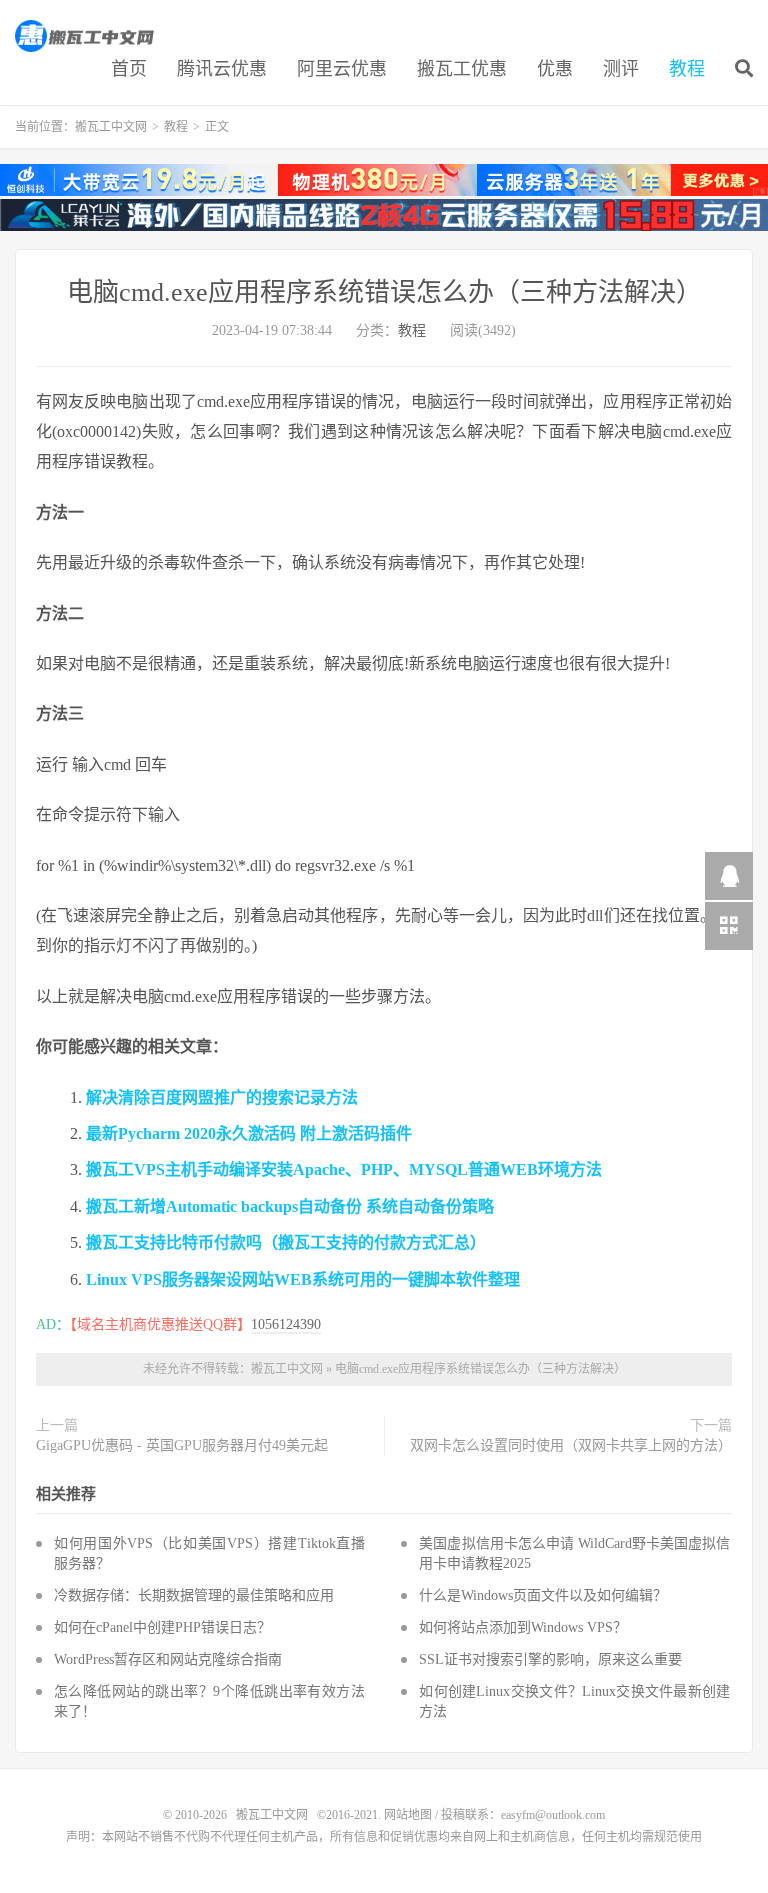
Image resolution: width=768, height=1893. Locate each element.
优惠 (555, 69)
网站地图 (408, 1815)
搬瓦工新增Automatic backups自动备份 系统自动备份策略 (290, 1206)
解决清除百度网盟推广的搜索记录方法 (222, 1097)
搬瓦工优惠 (462, 69)
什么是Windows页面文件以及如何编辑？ (543, 1595)
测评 (621, 69)
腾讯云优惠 (222, 69)
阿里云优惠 (342, 69)
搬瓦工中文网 (86, 36)
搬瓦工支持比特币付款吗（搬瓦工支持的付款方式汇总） (286, 1242)
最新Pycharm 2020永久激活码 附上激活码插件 (249, 1133)
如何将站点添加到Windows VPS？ (523, 1627)
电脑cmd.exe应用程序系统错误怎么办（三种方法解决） (384, 292)
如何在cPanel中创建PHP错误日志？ (162, 1627)
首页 (129, 69)
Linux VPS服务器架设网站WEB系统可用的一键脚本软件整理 (303, 1279)
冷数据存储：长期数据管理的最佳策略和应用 (194, 1595)
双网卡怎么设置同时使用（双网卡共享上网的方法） (571, 1445)
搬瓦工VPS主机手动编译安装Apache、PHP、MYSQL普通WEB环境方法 (344, 1169)
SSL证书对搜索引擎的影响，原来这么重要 (550, 1659)
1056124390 (286, 1324)
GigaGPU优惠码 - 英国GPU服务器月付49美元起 (182, 1445)
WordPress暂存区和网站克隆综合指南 (168, 1659)
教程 (687, 69)
